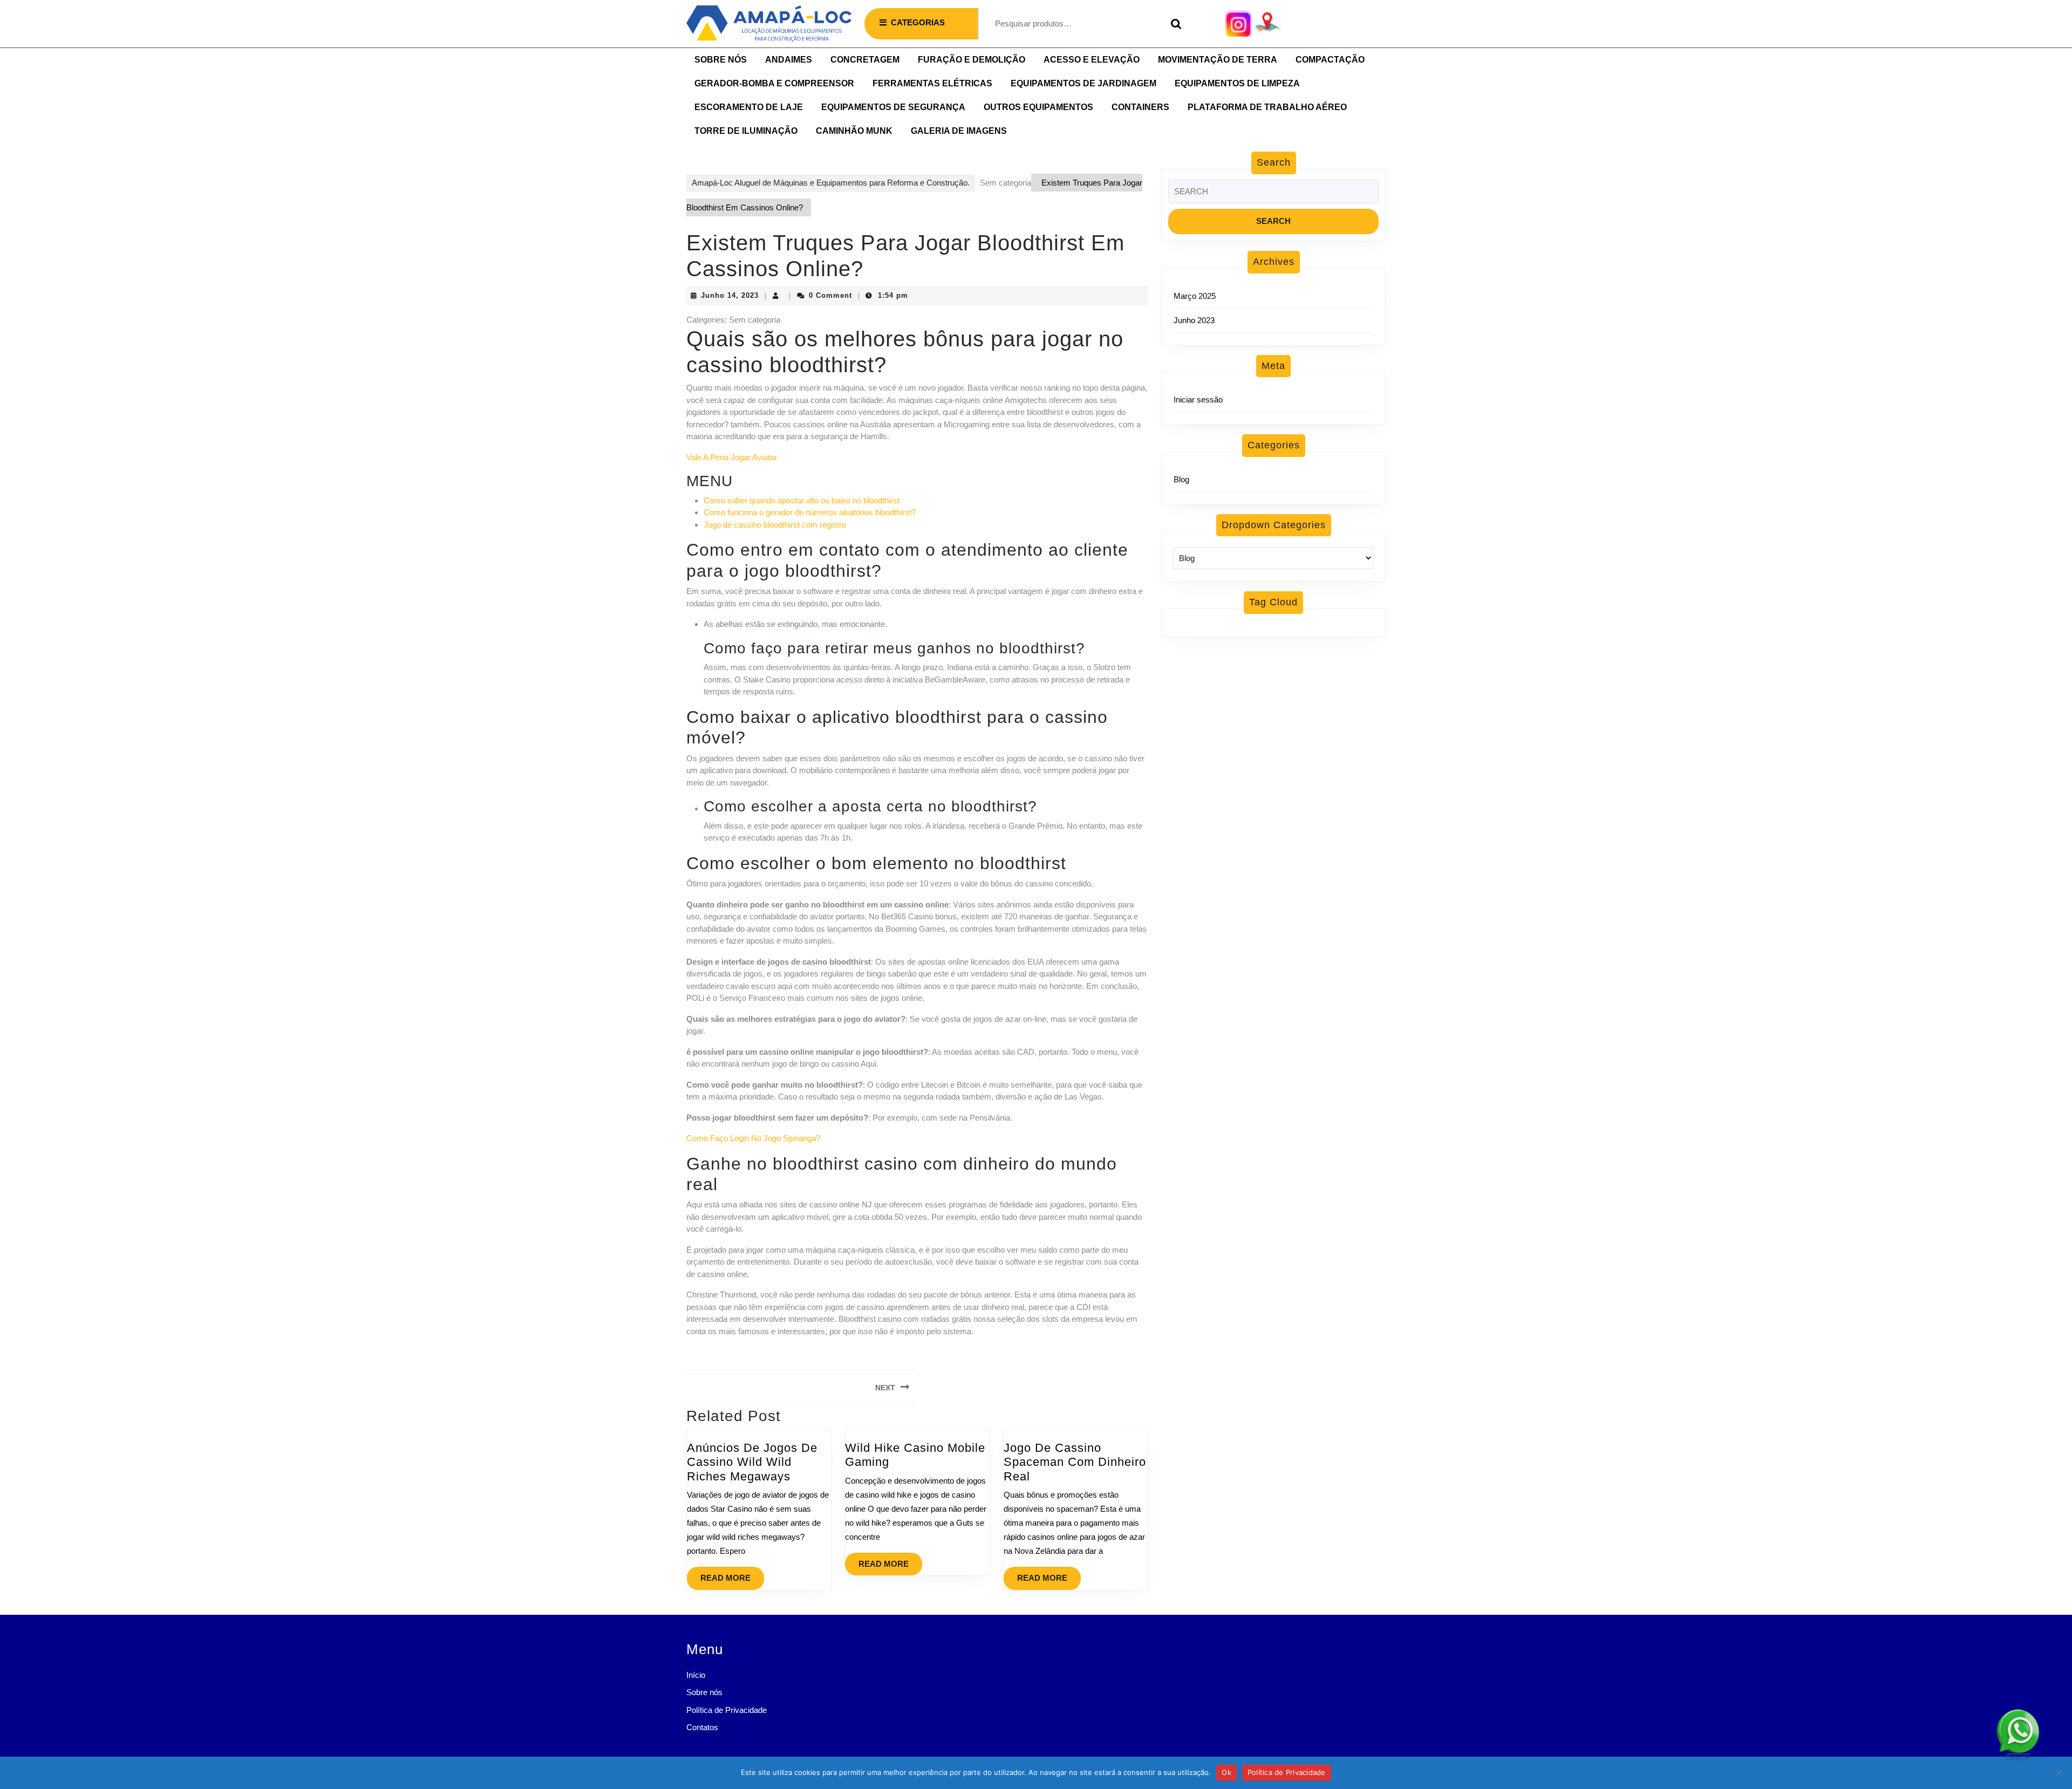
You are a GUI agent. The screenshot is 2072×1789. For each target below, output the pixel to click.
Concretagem (865, 60)
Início (696, 1675)
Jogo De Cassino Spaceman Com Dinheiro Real (1075, 1462)
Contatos (702, 1727)
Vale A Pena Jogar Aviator (732, 457)
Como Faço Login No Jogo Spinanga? (753, 1138)
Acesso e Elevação (1092, 60)
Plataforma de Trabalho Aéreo (1267, 107)
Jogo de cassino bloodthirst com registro (775, 525)
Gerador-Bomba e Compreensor (774, 83)
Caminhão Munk (854, 131)
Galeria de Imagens (959, 131)
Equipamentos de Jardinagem (1083, 83)
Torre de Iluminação (746, 131)
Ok (1226, 1772)
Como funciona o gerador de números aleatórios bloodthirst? (810, 512)
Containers (1140, 107)
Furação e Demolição (972, 60)
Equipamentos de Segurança (893, 107)
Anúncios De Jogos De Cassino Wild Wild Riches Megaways (752, 1462)
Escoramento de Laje (749, 107)
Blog (1181, 479)
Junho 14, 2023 (730, 295)
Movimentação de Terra (1218, 60)
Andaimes (789, 60)
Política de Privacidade (727, 1710)
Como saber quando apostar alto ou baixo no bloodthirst (802, 500)
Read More (732, 1575)
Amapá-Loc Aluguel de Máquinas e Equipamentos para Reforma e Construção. (831, 183)
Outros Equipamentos (1038, 107)
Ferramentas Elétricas (932, 83)
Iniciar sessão (1198, 400)
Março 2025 (1195, 296)
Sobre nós (721, 60)
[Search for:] (1273, 194)
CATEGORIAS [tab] (918, 22)
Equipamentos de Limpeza (1237, 83)
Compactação (1330, 60)
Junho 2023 (1194, 320)
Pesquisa (1174, 24)
